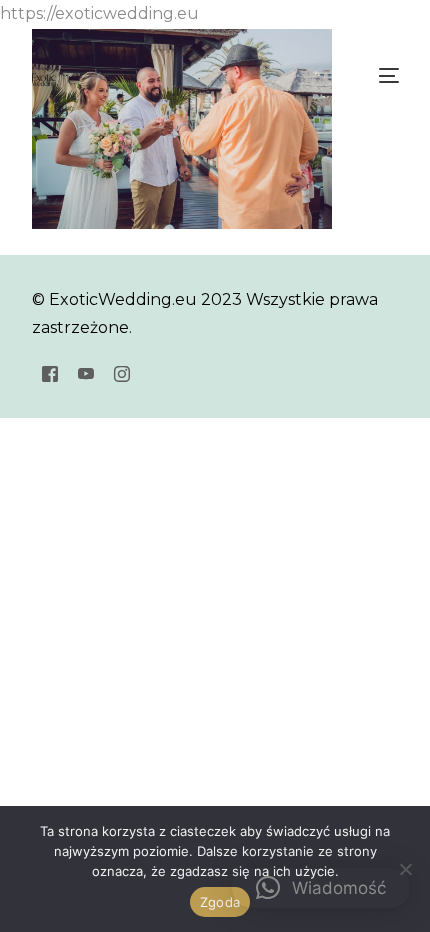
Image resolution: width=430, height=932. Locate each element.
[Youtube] (86, 372)
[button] (321, 888)
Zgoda (220, 902)
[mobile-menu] (387, 76)
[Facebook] (50, 372)
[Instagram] (122, 372)
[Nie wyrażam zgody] (405, 869)
